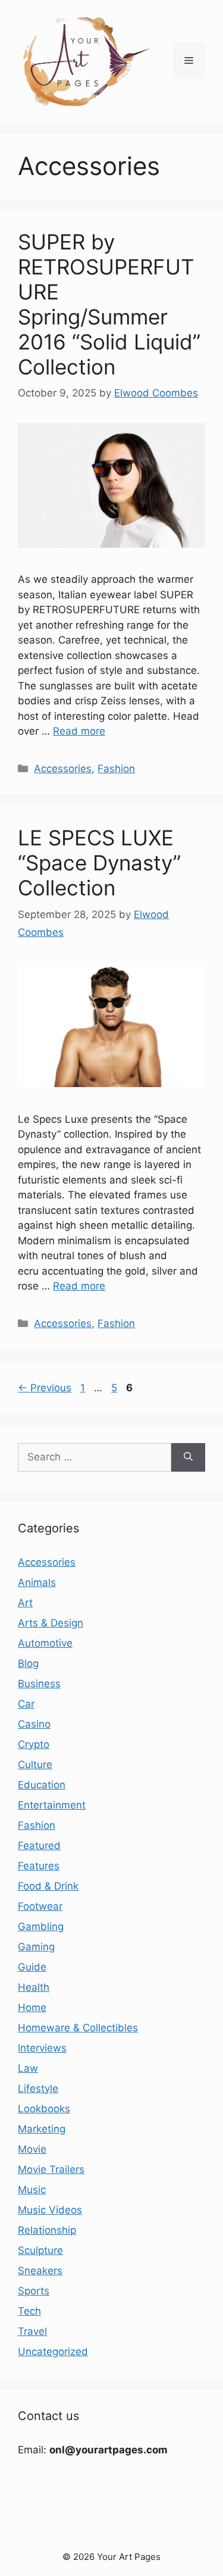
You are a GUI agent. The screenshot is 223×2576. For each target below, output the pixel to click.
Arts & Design (51, 1623)
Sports (34, 2291)
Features (39, 1866)
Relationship (47, 2230)
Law (28, 2068)
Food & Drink (48, 1886)
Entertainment (52, 1805)
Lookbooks (44, 2109)
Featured (39, 1846)
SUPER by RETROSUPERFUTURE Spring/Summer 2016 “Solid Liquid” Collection (109, 304)
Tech (29, 2311)
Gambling (41, 1926)
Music (32, 2190)
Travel (32, 2331)
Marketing (42, 2129)
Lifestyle (38, 2088)
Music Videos (50, 2210)
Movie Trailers (51, 2169)
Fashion (116, 769)
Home (32, 2007)
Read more (79, 731)
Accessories (63, 769)
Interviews (42, 2048)
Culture (35, 1765)
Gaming (36, 1947)
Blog (28, 1663)
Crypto (34, 1744)
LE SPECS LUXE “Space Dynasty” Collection (99, 863)
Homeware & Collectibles (78, 2028)
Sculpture (40, 2250)
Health (34, 1987)
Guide (32, 1967)
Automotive (45, 1643)
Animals (37, 1582)
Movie (32, 2149)
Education (42, 1785)
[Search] (188, 1457)
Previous (45, 1388)
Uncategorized (53, 2352)
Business (39, 1684)
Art (25, 1603)
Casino (34, 1724)
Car (26, 1704)
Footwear (40, 1906)
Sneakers (40, 2271)
